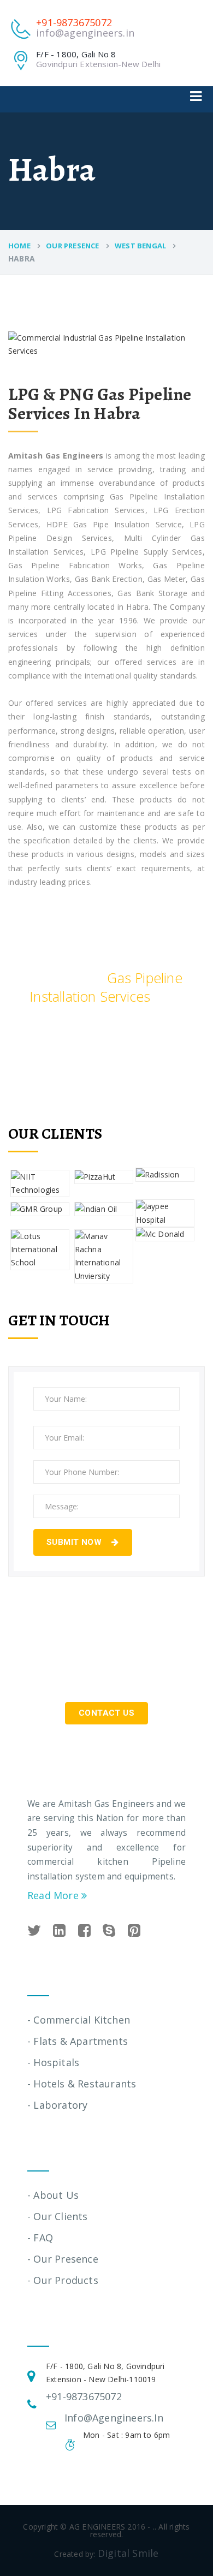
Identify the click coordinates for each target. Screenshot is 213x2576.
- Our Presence (63, 2259)
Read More (54, 1895)
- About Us (53, 2195)
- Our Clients (58, 2216)
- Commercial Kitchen (79, 2020)
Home (19, 246)
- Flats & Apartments (78, 2041)
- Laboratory (57, 2105)
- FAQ (40, 2238)
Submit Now (75, 1542)
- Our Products (63, 2280)
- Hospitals (53, 2062)
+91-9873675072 (74, 22)
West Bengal (140, 246)
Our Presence (72, 246)
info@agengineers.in (85, 33)
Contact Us (106, 1713)
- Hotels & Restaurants (82, 2084)
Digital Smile (128, 2553)
